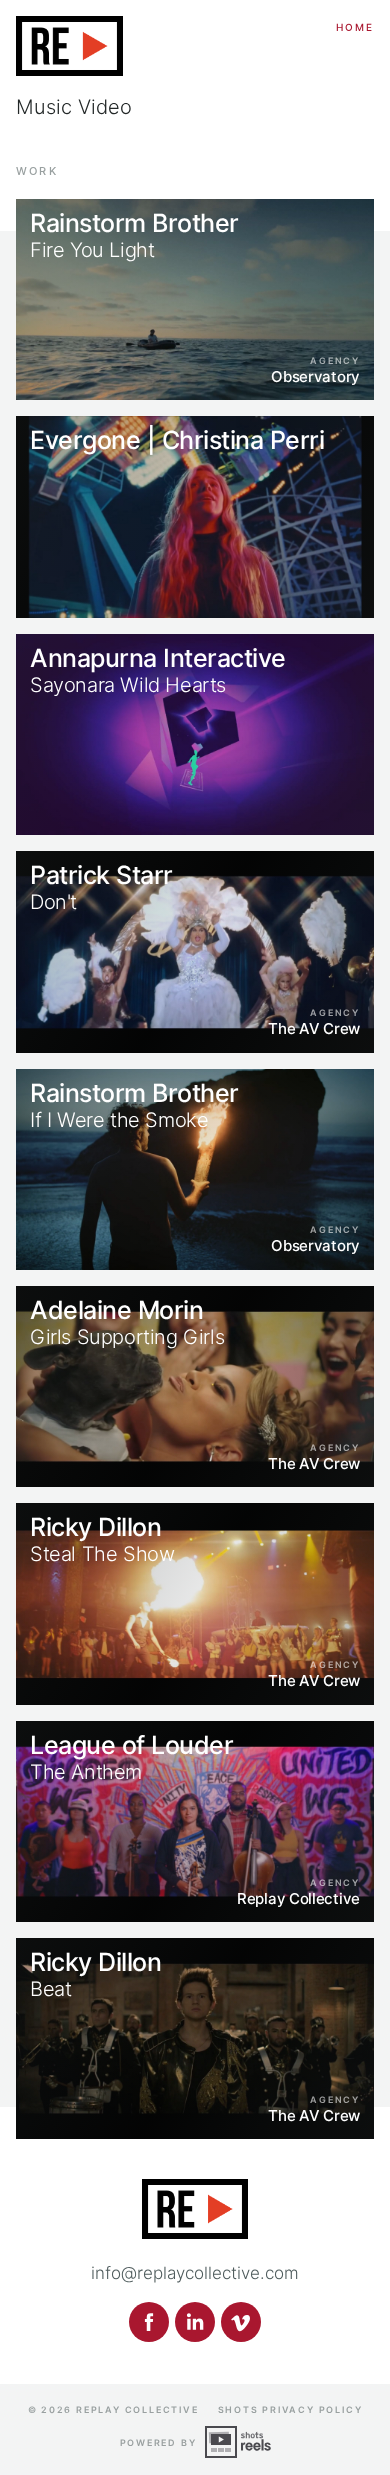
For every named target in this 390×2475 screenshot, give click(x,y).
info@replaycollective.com (195, 2273)
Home (355, 27)
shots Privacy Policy (290, 2409)
